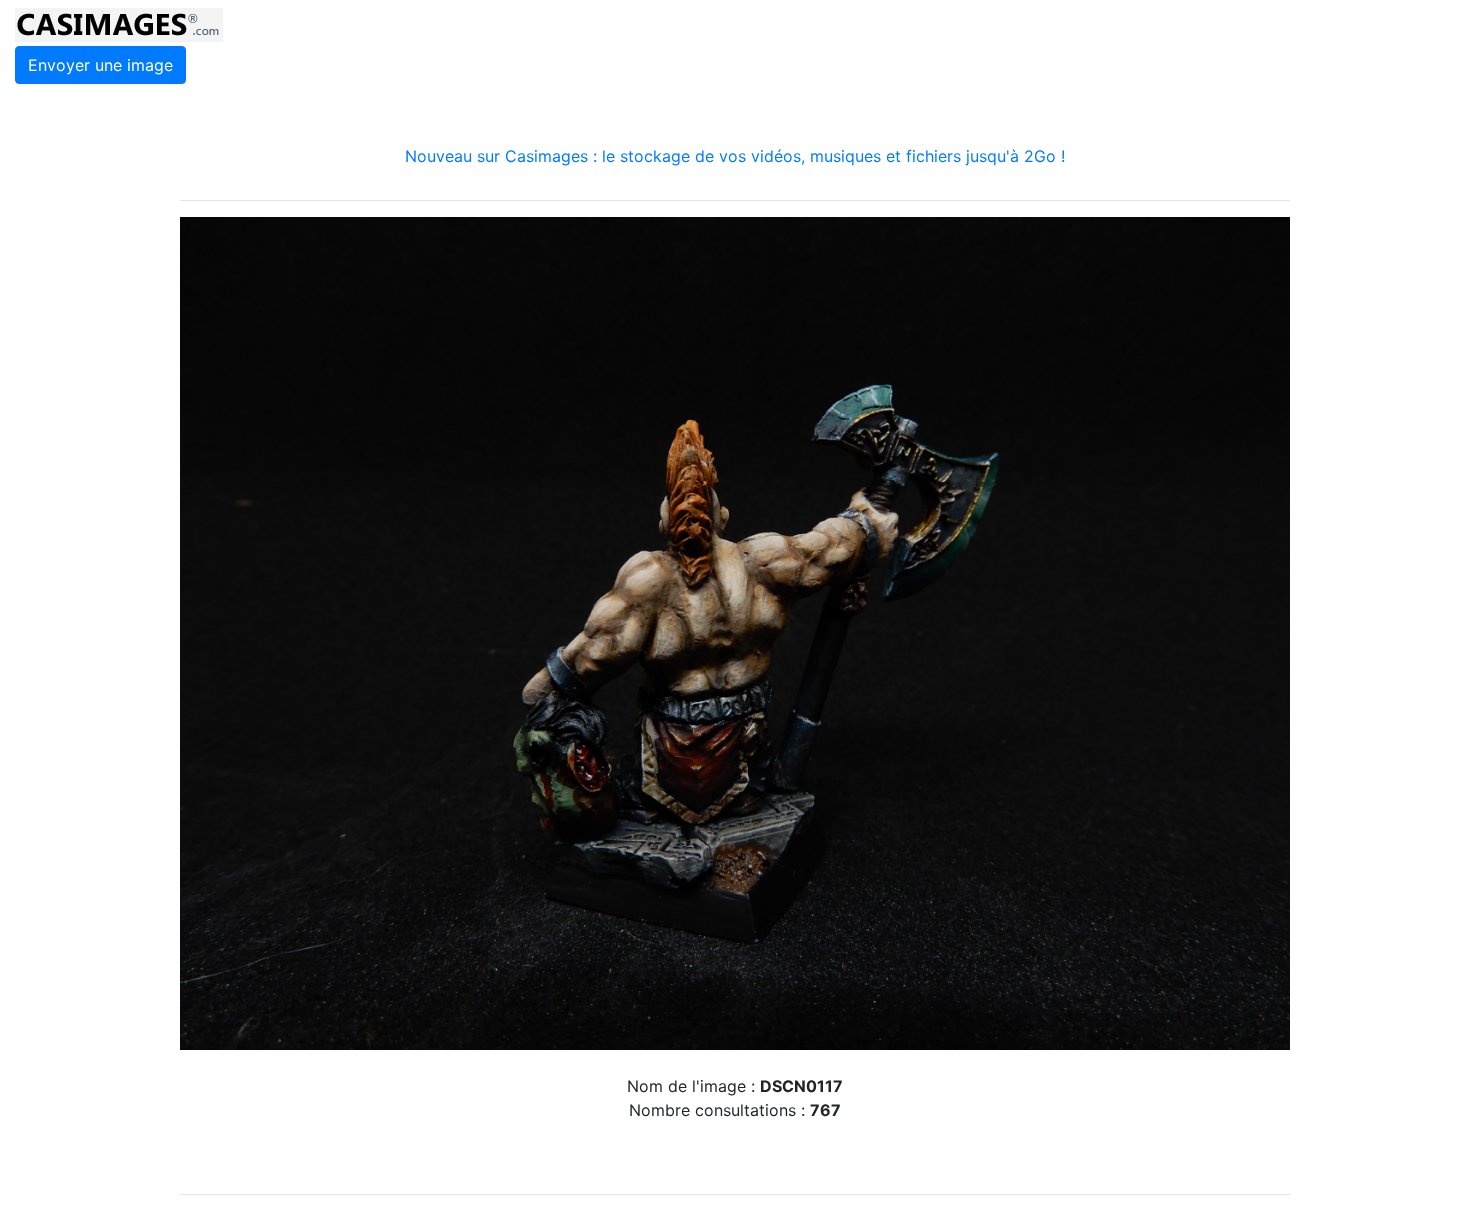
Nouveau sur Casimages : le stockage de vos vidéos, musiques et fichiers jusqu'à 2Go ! (735, 156)
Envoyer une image (100, 65)
